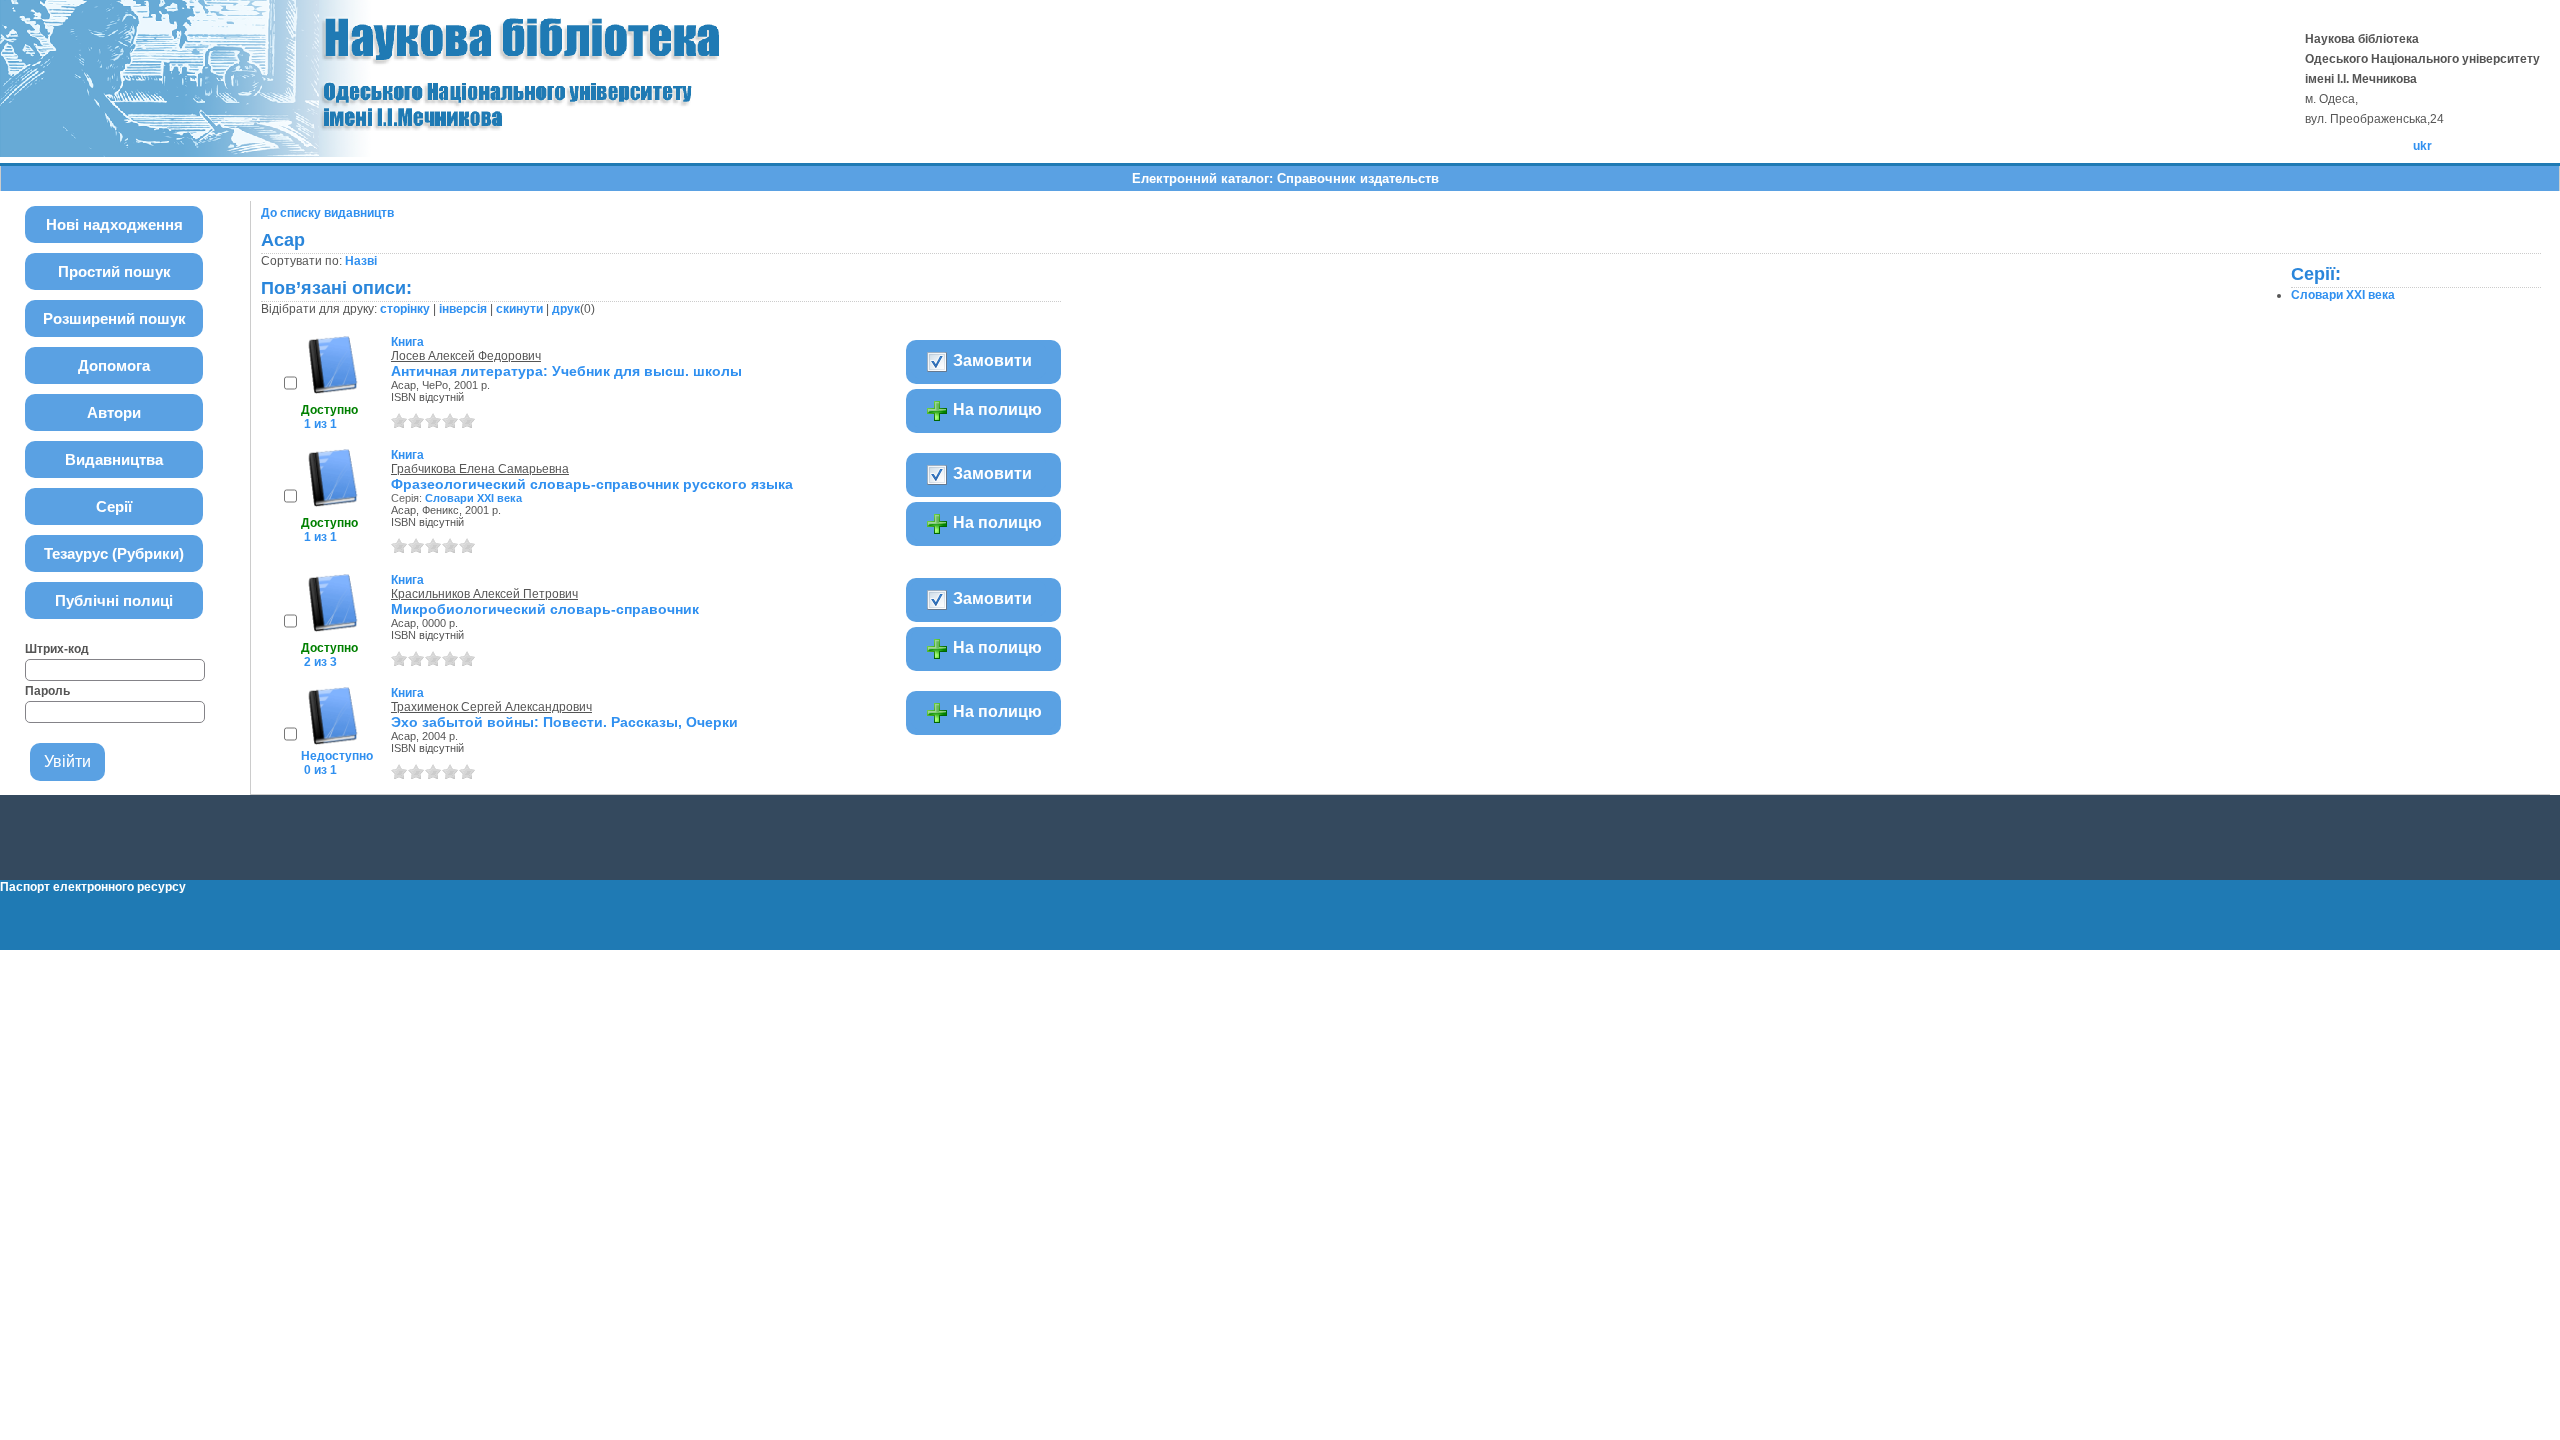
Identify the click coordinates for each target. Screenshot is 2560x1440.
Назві (361, 261)
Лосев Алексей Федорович (466, 356)
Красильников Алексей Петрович (484, 594)
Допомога (114, 365)
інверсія (463, 309)
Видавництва (114, 459)
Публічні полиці (114, 600)
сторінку (405, 309)
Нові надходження (114, 224)
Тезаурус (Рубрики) (114, 553)
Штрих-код (57, 649)
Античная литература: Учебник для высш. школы (566, 371)
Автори (114, 412)
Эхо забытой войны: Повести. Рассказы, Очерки (564, 722)
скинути (519, 309)
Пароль (47, 691)
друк (566, 309)
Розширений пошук (114, 318)
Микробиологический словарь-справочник (545, 609)
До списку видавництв (327, 213)
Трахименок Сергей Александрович (491, 707)
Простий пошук (114, 271)
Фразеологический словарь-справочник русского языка (592, 484)
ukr (2422, 146)
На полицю (995, 409)
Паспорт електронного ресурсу (93, 887)
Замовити (990, 360)
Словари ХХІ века (473, 498)
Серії (114, 506)
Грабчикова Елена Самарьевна (480, 469)
